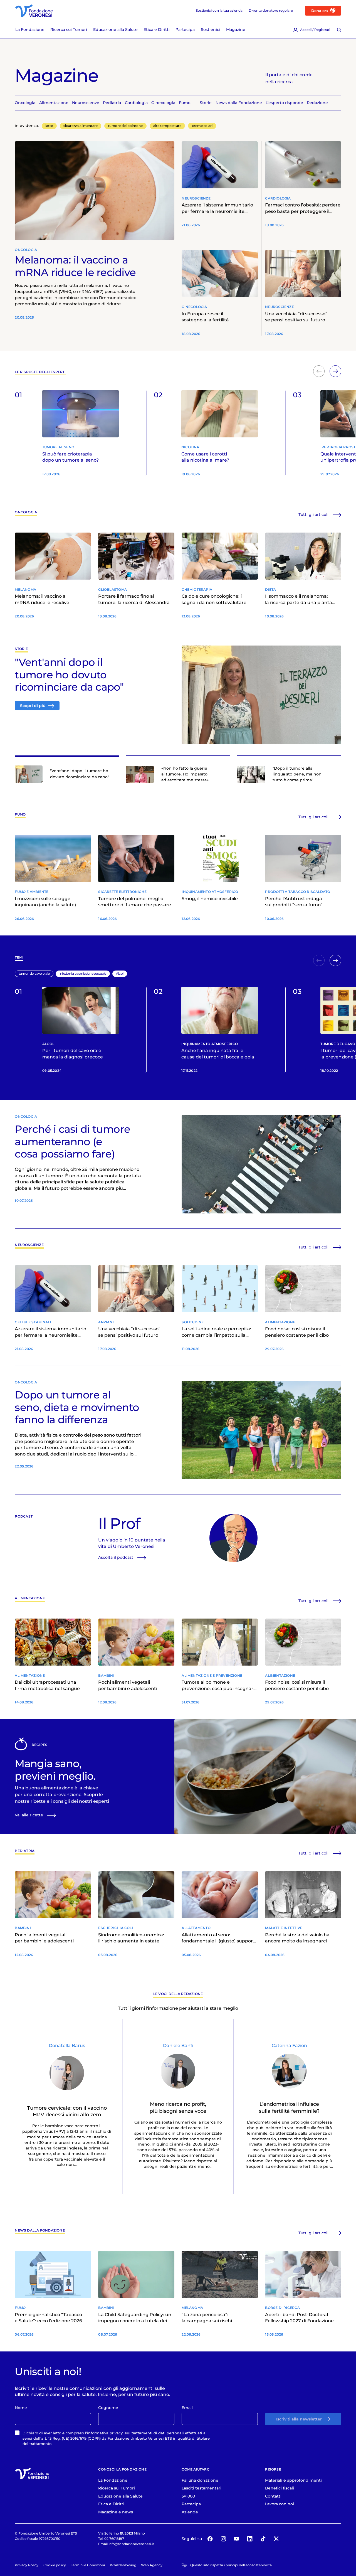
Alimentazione (30, 1598)
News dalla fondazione (40, 2231)
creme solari (202, 126)
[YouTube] (237, 2539)
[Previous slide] (319, 371)
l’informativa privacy (104, 2433)
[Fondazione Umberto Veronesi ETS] (34, 11)
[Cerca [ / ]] (339, 30)
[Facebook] (210, 2539)
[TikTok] (263, 2539)
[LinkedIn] (250, 2539)
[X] (276, 2539)
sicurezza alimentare (81, 126)
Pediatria (25, 1851)
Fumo (20, 815)
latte (49, 126)
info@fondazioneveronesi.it (131, 2544)
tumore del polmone (125, 126)
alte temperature (167, 126)
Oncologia (26, 512)
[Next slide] (335, 371)
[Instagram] (223, 2539)
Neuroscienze (29, 1245)
